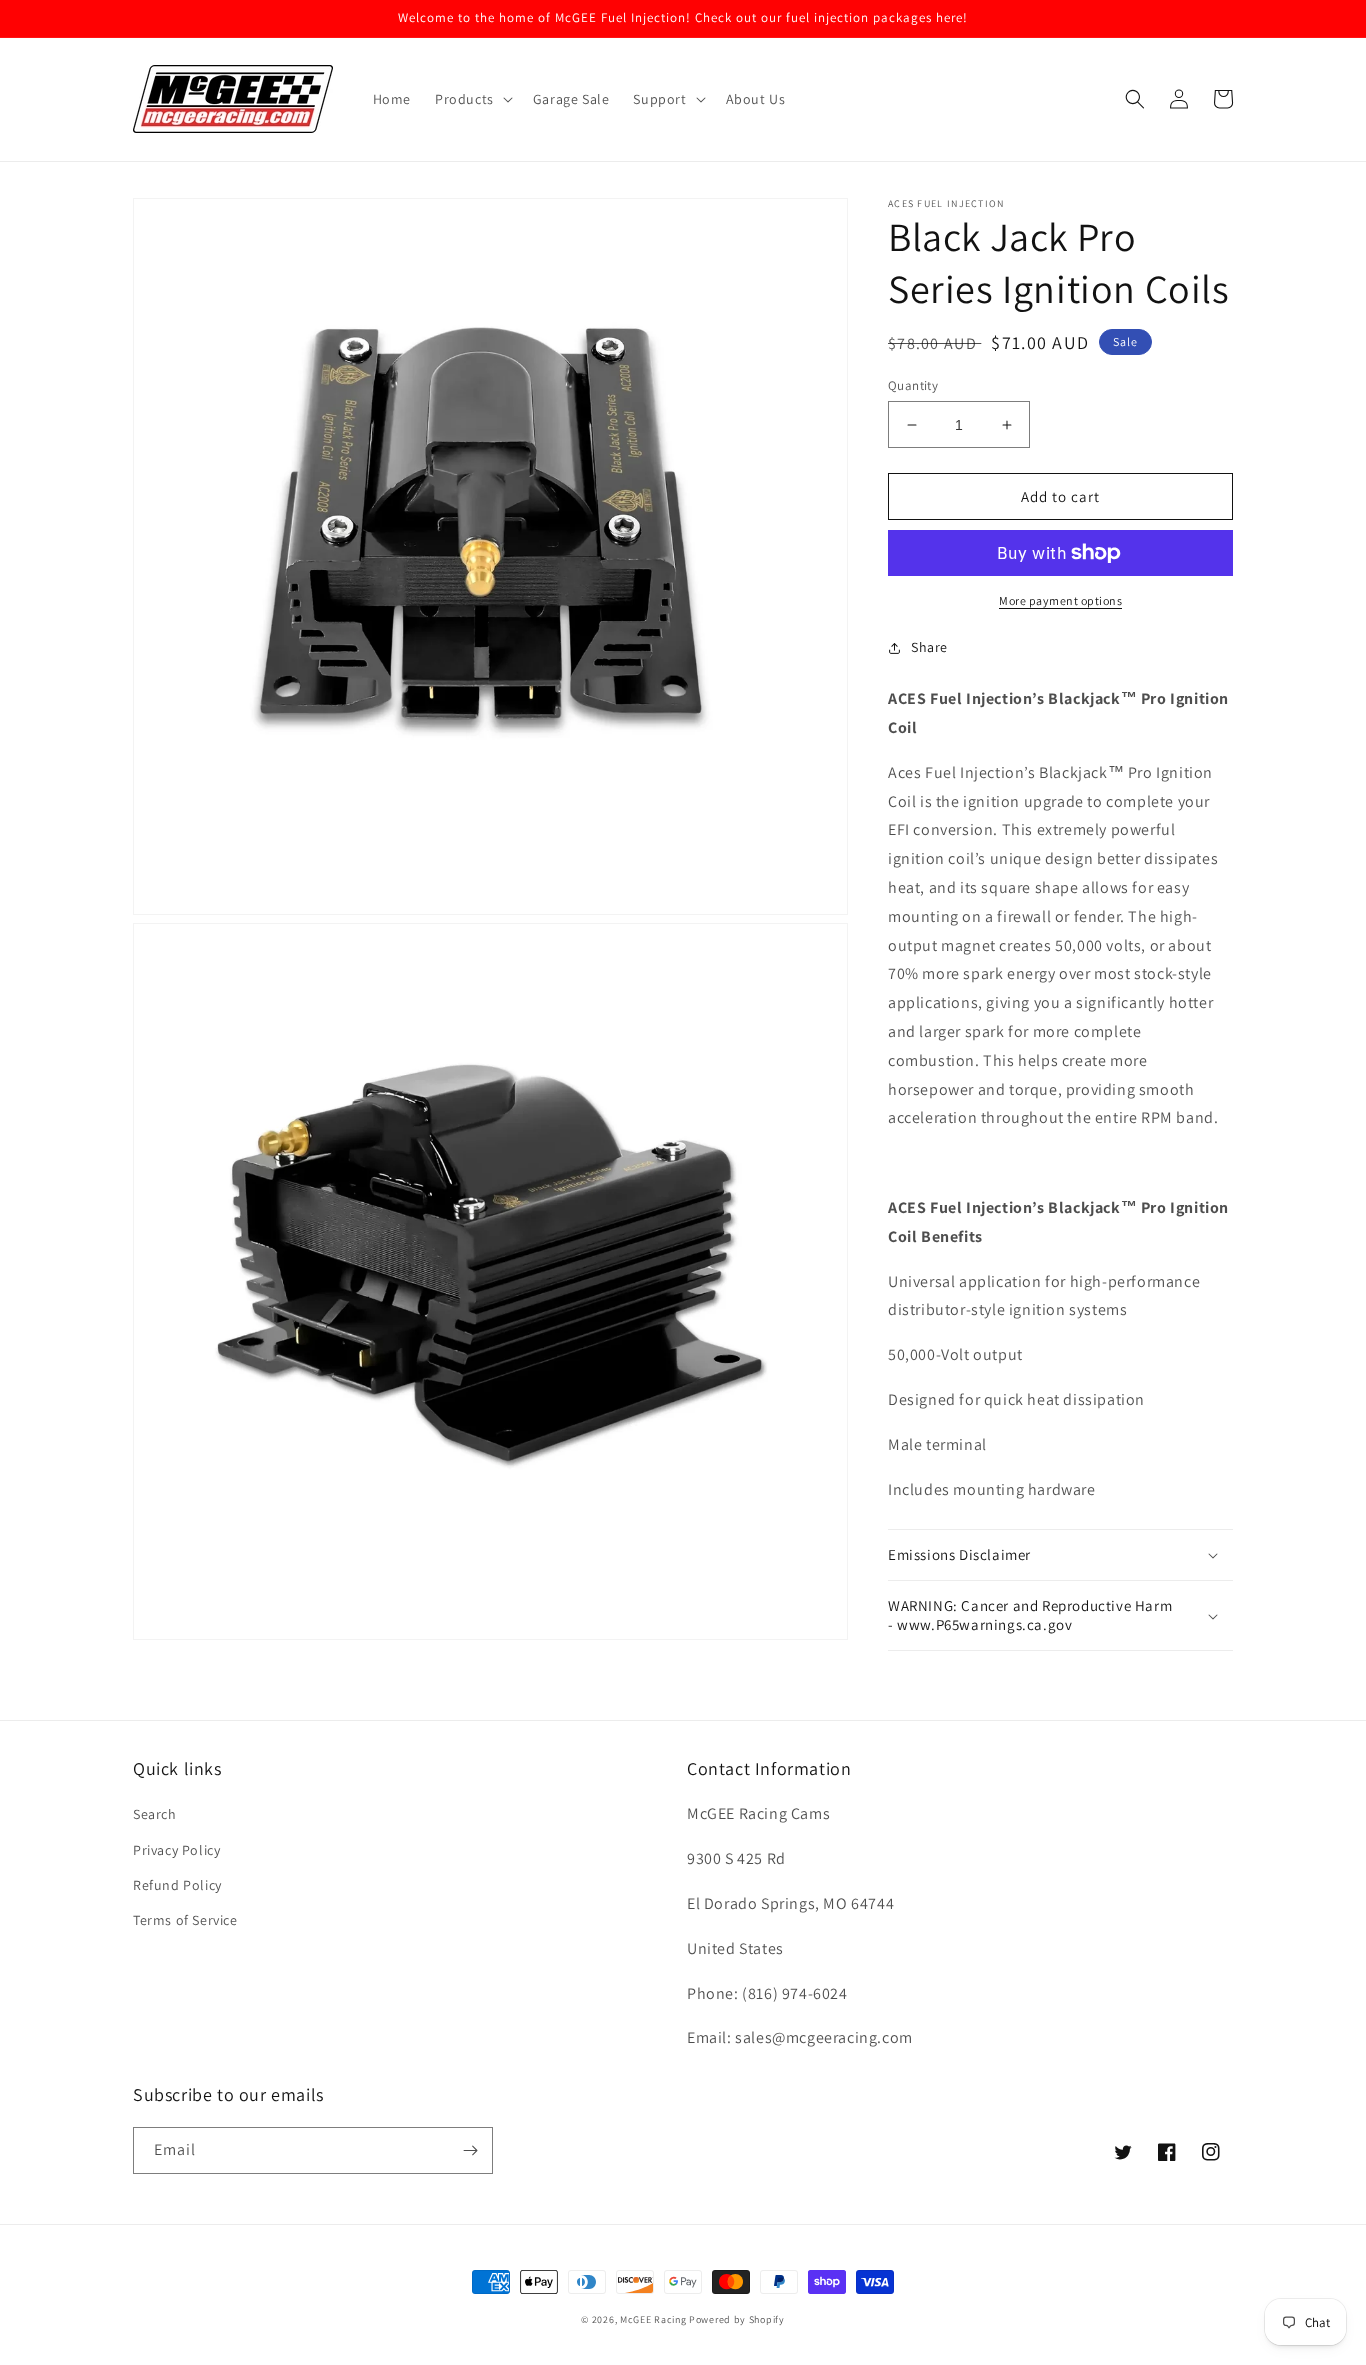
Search (155, 1814)
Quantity (913, 385)
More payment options (1060, 600)
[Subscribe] (470, 2150)
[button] (472, 99)
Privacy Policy (176, 1850)
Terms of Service (185, 1920)
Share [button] (929, 647)
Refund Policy (177, 1885)
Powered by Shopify (737, 2319)
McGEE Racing (653, 2319)
